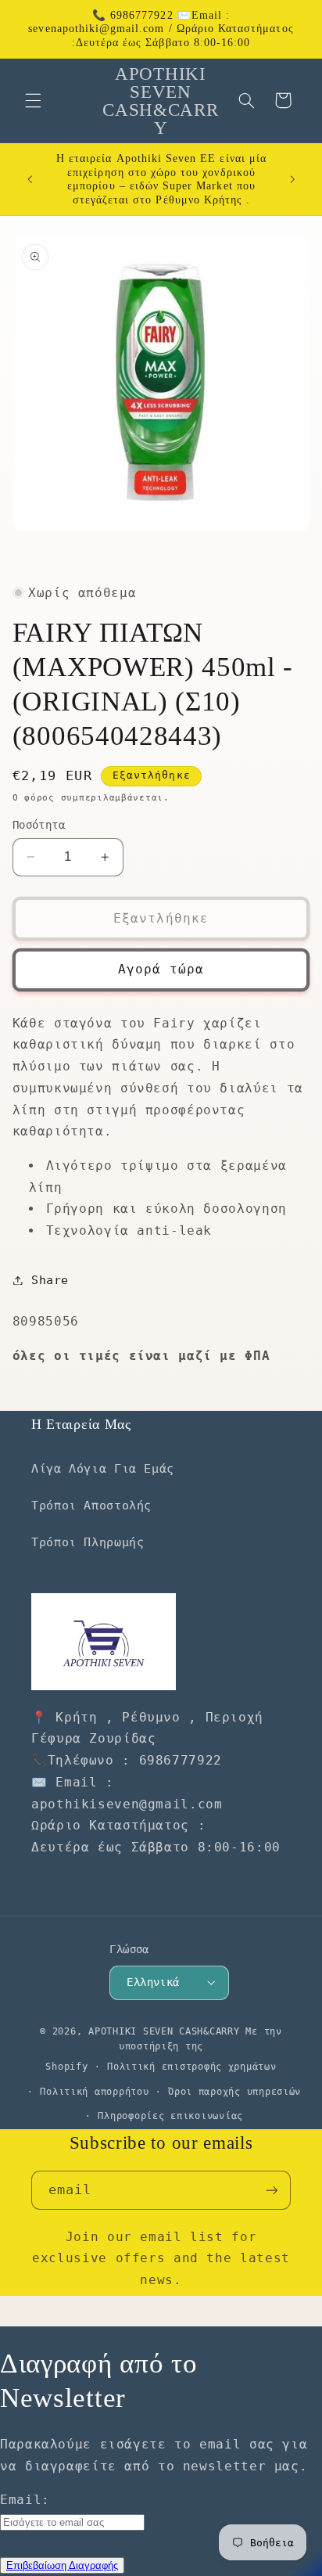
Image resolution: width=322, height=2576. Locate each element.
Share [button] (50, 1280)
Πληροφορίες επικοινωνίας (170, 2116)
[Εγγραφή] (272, 2190)
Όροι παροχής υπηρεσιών (234, 2092)
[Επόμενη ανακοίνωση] (292, 179)
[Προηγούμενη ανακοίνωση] (30, 179)
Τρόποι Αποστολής (91, 1505)
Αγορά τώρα (161, 969)
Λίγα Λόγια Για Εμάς (103, 1468)
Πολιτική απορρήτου (94, 2092)
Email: (25, 2500)
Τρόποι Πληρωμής (88, 1542)
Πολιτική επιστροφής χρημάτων (192, 2067)
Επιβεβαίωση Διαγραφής (62, 2565)
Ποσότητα (39, 825)
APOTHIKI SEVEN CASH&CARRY (164, 2031)
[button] (33, 100)
